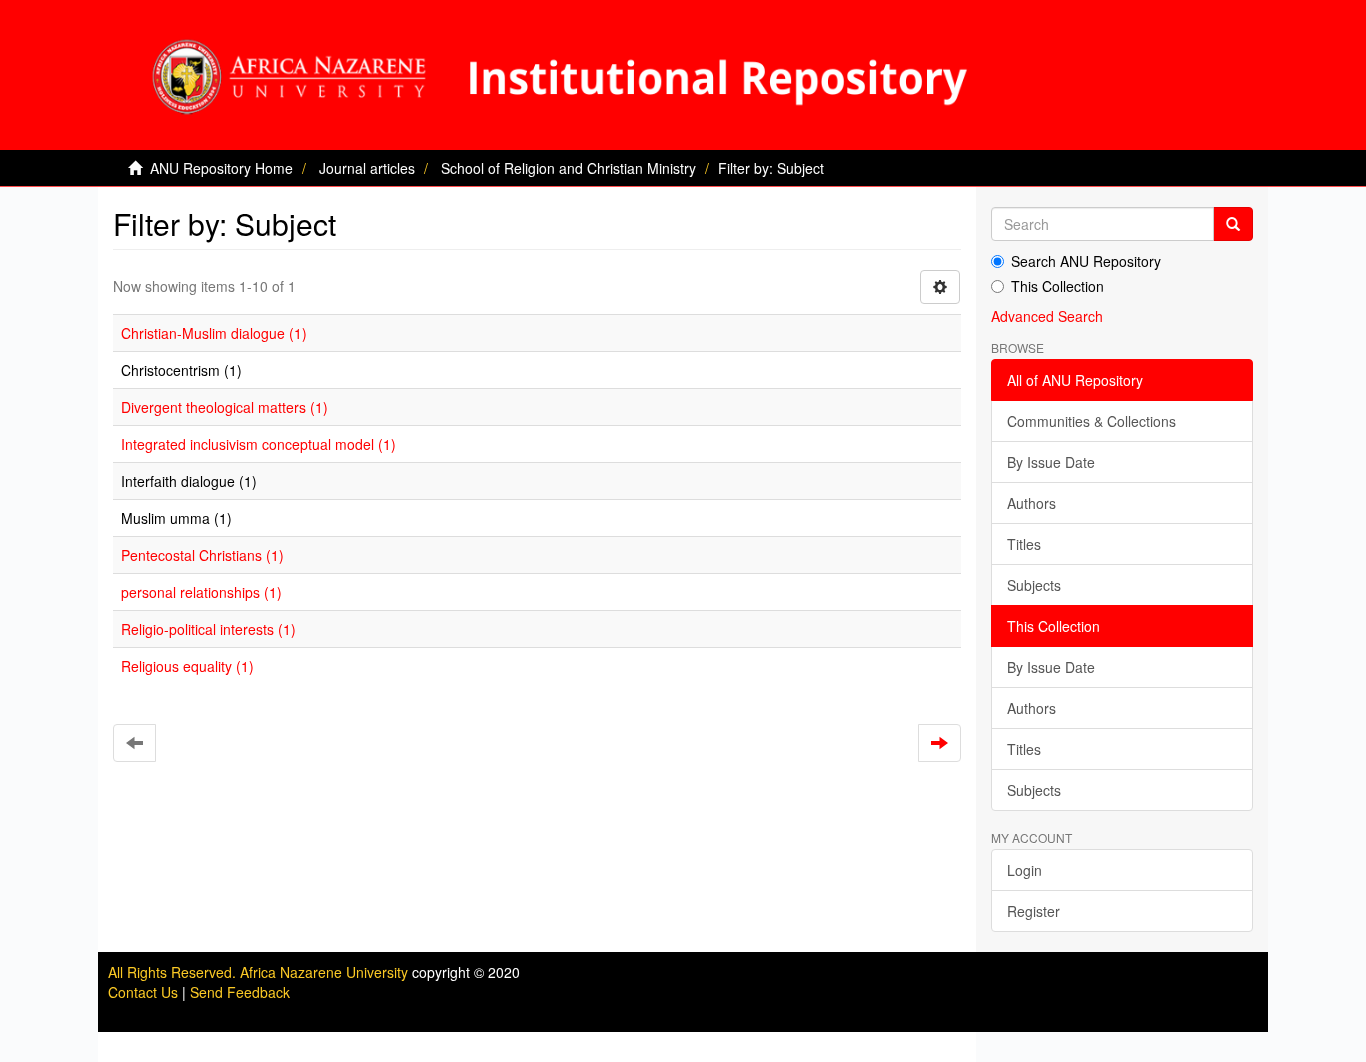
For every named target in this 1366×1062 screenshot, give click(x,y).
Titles (1024, 544)
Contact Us (143, 992)
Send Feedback (240, 992)
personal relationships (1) (201, 592)
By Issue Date (1051, 462)
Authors (1031, 503)
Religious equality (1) (187, 666)
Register (1033, 911)
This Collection (1057, 286)
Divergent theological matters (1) (224, 407)
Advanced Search (1047, 316)
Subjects (1034, 585)
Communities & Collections (1091, 421)
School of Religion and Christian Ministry (568, 168)
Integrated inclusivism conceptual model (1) (258, 444)
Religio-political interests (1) (208, 629)
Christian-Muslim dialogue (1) (214, 333)
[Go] (1233, 224)
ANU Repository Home (221, 168)
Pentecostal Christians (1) (202, 555)
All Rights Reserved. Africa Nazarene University (260, 972)
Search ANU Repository (1086, 261)
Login (1024, 870)
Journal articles (367, 168)
